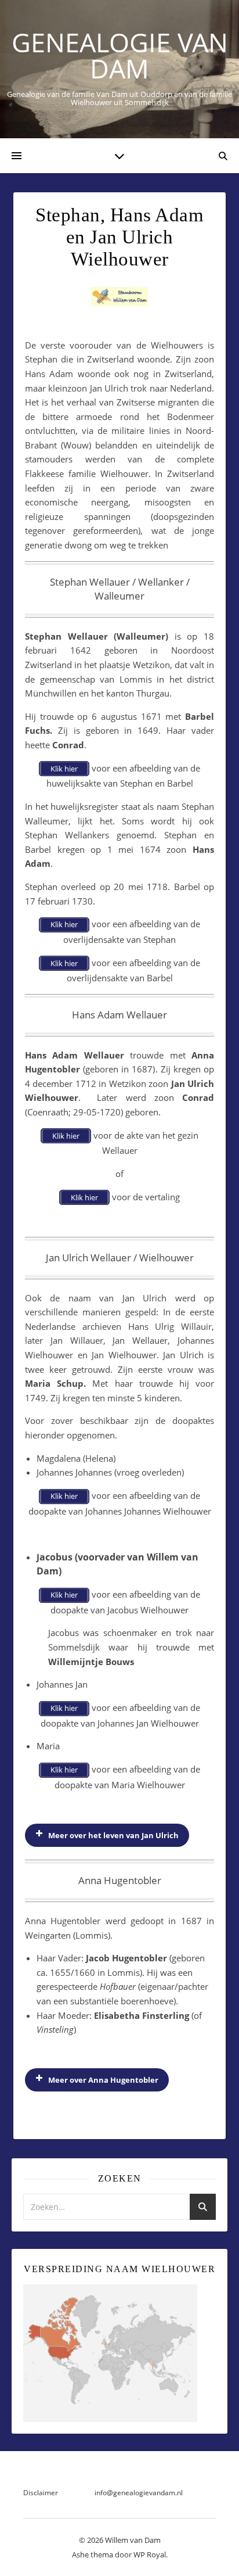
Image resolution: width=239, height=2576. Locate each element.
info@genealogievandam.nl (139, 2493)
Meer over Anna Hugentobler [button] (103, 2080)
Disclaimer (41, 2493)
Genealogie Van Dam (120, 55)
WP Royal (150, 2555)
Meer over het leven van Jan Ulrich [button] (113, 1835)
